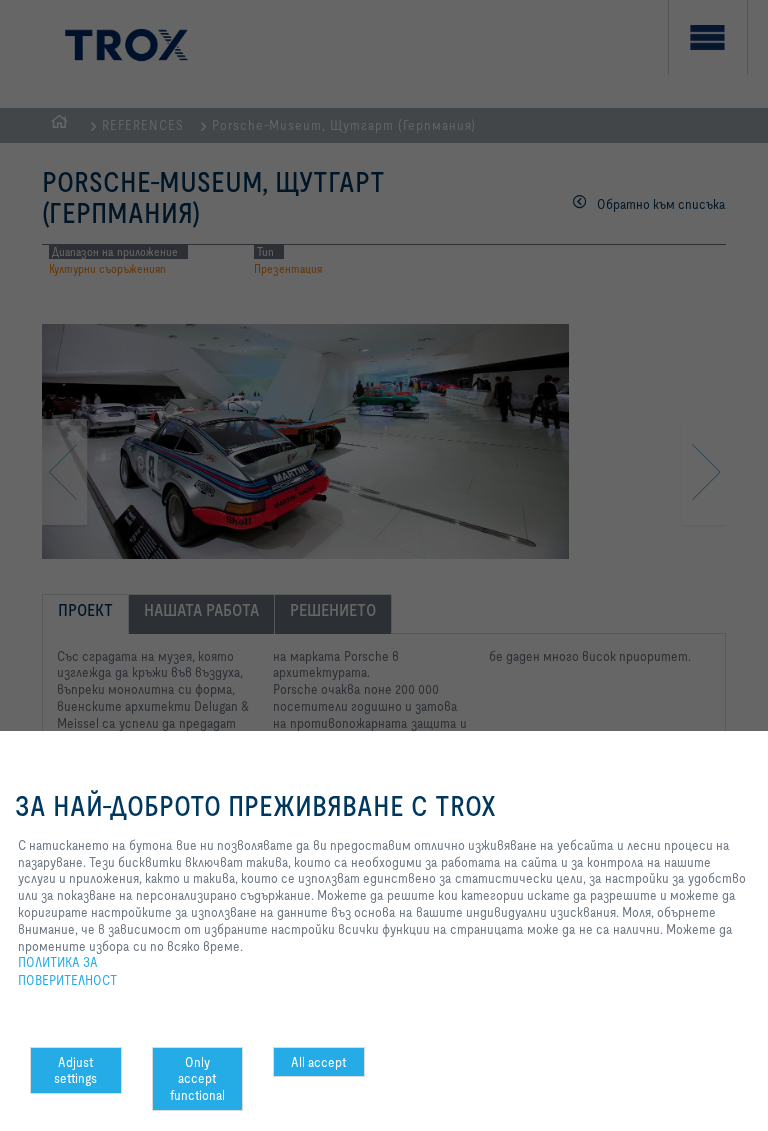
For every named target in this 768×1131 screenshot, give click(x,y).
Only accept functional (197, 1079)
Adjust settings (75, 1070)
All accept (318, 1062)
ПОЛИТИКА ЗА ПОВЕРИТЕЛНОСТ (67, 971)
